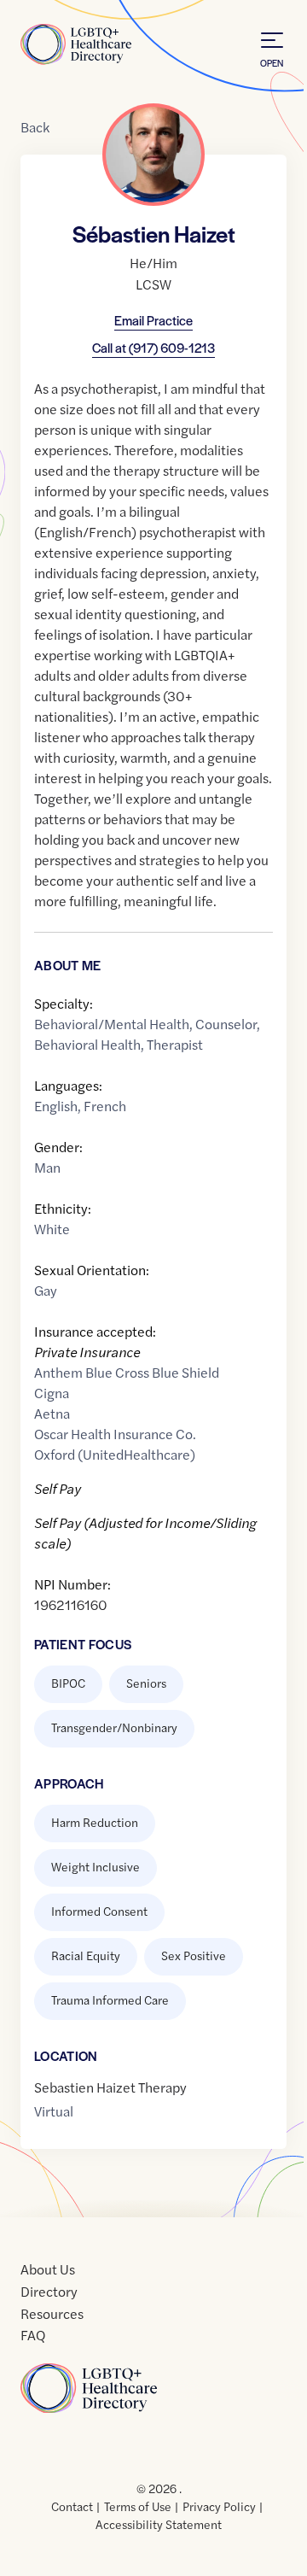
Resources (52, 2313)
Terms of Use (138, 2506)
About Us (48, 2269)
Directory (49, 2291)
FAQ (33, 2335)
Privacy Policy (219, 2506)
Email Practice (153, 320)
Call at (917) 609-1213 (153, 347)
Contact (72, 2506)
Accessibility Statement (159, 2524)
